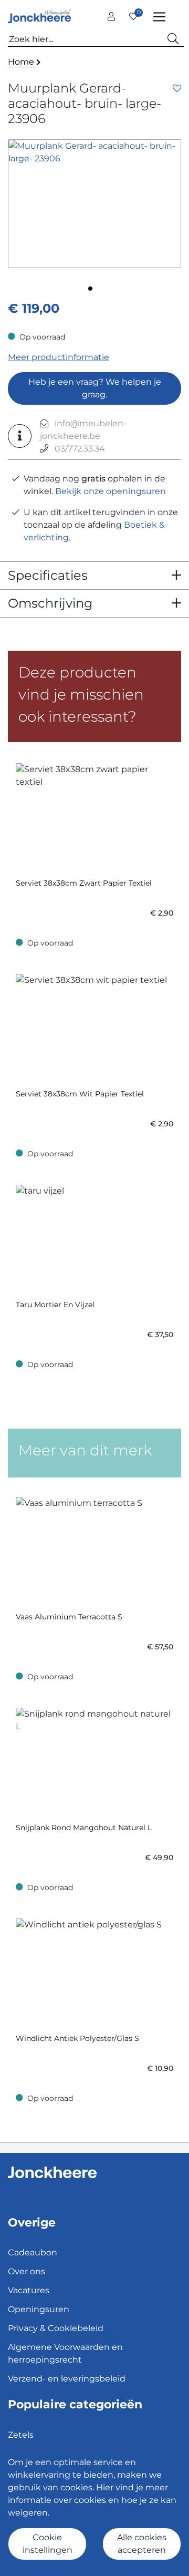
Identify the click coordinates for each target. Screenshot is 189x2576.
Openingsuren (39, 2309)
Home (22, 62)
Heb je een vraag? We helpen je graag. (95, 388)
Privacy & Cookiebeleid (56, 2328)
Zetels (21, 2435)
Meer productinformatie (59, 357)
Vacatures (29, 2290)
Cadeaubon (33, 2252)
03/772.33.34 (80, 449)
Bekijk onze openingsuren (111, 491)
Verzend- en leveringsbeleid (67, 2379)
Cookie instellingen (48, 2544)
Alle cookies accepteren (142, 2544)
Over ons (27, 2271)
